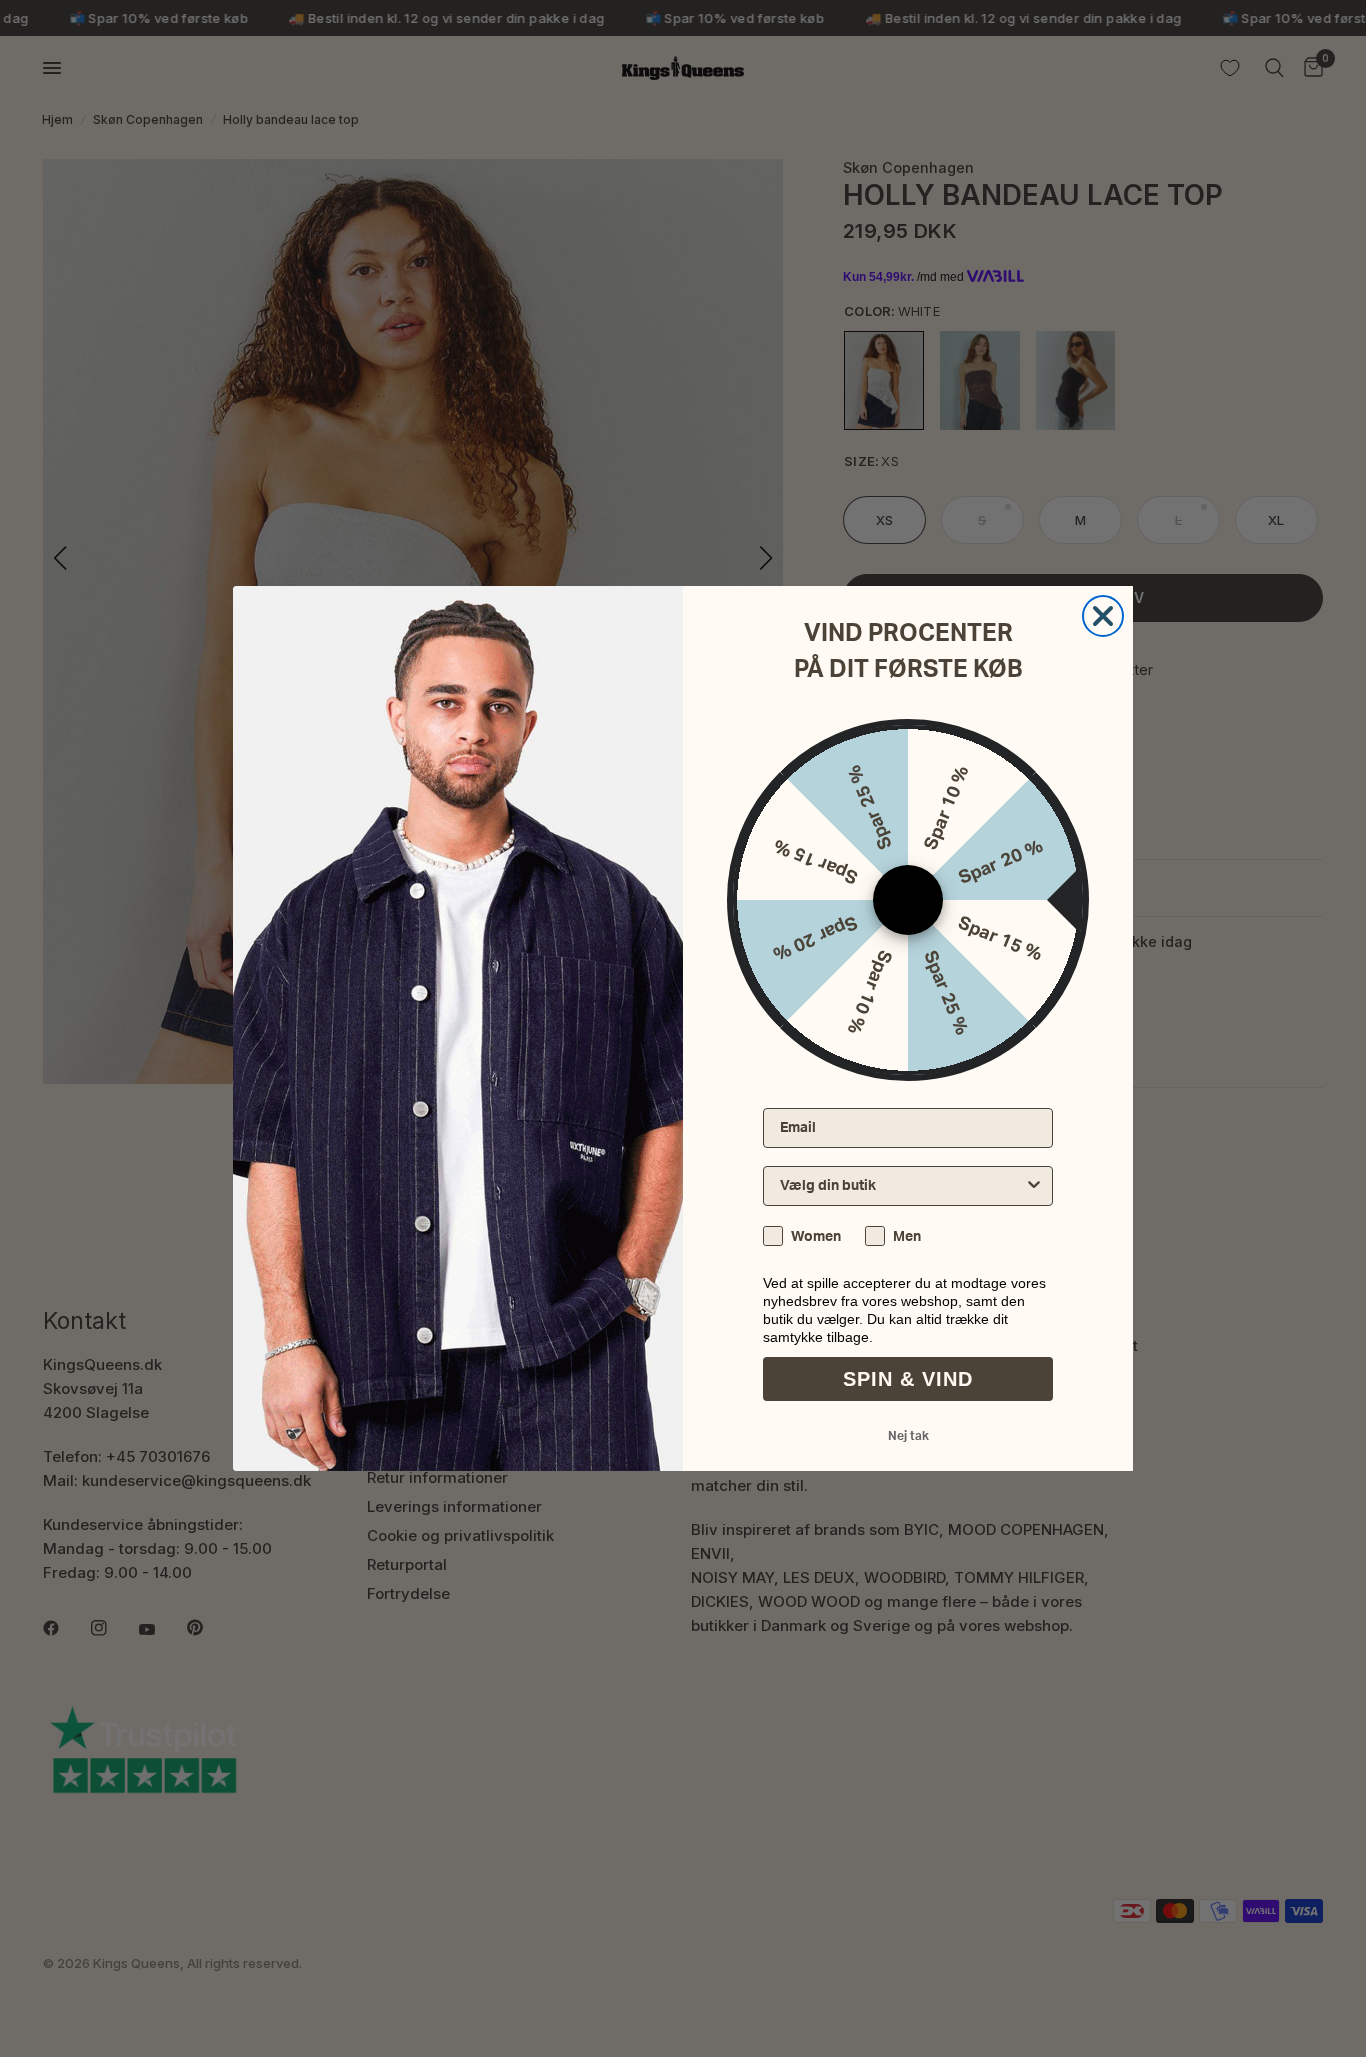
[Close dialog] (1103, 616)
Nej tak (908, 1436)
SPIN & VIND (908, 1379)
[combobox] (902, 1186)
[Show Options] (1034, 1186)
